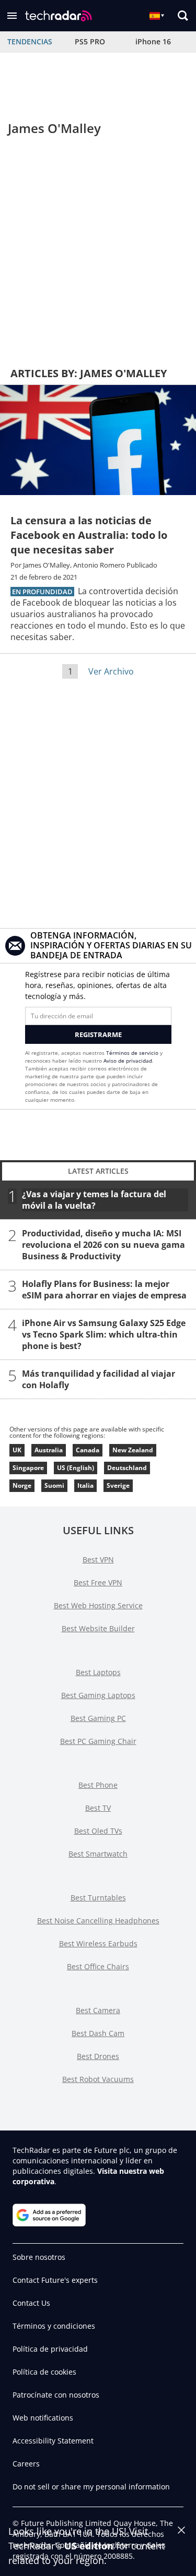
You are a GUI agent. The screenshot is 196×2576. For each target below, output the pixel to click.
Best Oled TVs (98, 1831)
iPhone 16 (153, 41)
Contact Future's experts (55, 2280)
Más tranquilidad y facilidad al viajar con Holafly (99, 1379)
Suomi (54, 1485)
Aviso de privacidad (128, 1061)
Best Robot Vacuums (98, 2079)
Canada (88, 1450)
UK (17, 1450)
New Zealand (133, 1450)
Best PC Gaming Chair (98, 1741)
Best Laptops (98, 1672)
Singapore (28, 1468)
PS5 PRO (90, 41)
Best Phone (98, 1785)
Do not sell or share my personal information (91, 2487)
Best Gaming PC (98, 1718)
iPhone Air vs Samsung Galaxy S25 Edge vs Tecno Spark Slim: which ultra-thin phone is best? (104, 1334)
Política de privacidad (50, 2349)
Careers (26, 2464)
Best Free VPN (98, 1582)
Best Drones (98, 2056)
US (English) (76, 1468)
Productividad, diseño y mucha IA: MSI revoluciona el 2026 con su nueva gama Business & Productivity (103, 1245)
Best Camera (98, 2010)
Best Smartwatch (98, 1854)
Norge (22, 1485)
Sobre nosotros (39, 2257)
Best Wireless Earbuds (98, 1943)
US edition (89, 2546)
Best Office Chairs (98, 1966)
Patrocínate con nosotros (56, 2395)
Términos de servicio (132, 1053)
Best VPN (98, 1560)
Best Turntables (98, 1898)
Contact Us (31, 2303)
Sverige (118, 1485)
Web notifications (43, 2418)
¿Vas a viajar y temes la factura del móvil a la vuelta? (94, 1200)
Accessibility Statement (53, 2441)
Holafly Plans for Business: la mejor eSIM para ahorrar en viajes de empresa (104, 1290)
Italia (85, 1485)
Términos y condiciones (54, 2326)
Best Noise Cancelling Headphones (98, 1921)
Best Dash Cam (98, 2033)
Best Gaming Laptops (98, 1695)
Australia (49, 1450)
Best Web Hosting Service (98, 1605)
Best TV (98, 1808)
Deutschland (127, 1468)
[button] (12, 16)
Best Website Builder (98, 1628)
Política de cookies (44, 2372)
